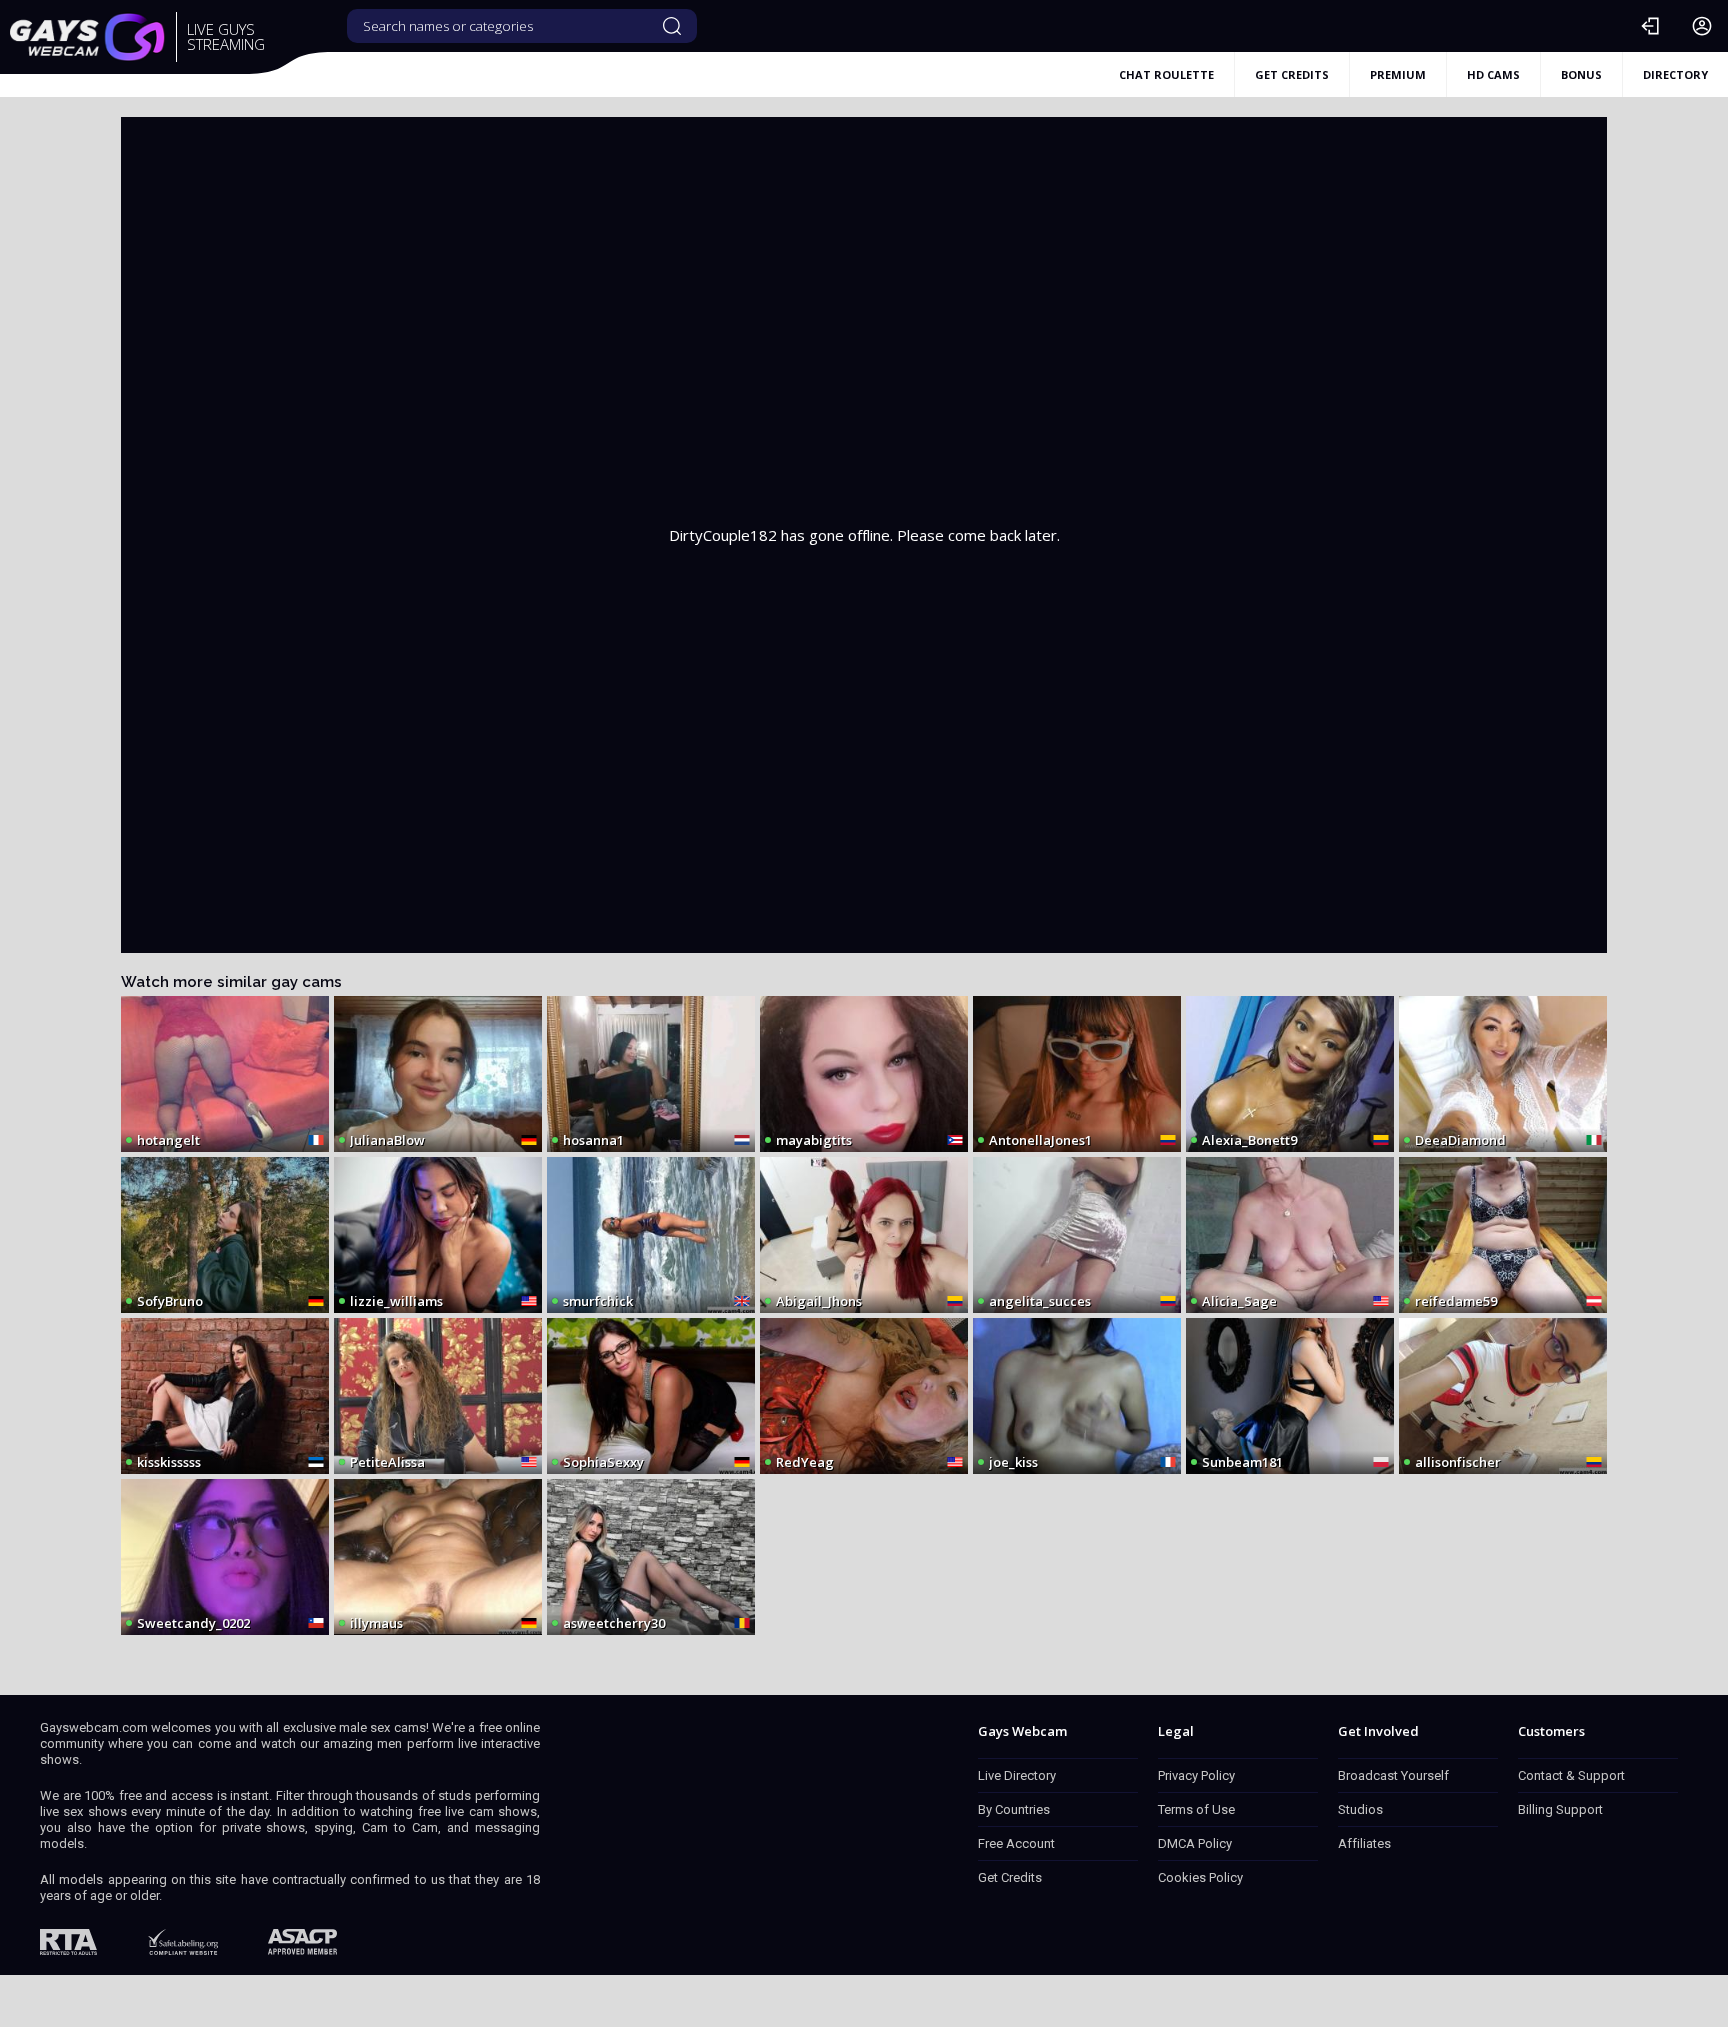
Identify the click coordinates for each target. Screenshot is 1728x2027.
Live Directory (1017, 1775)
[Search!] (672, 26)
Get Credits (1010, 1877)
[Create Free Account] (1702, 26)
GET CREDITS (1292, 74)
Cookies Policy (1200, 1877)
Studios (1360, 1809)
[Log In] (1650, 26)
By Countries (1014, 1809)
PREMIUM (1398, 74)
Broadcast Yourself (1393, 1775)
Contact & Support (1571, 1775)
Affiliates (1364, 1843)
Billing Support (1560, 1809)
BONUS (1581, 74)
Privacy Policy (1196, 1775)
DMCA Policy (1195, 1843)
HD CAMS (1493, 74)
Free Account (1016, 1843)
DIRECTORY (1675, 74)
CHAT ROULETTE (1166, 74)
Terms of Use (1196, 1809)
